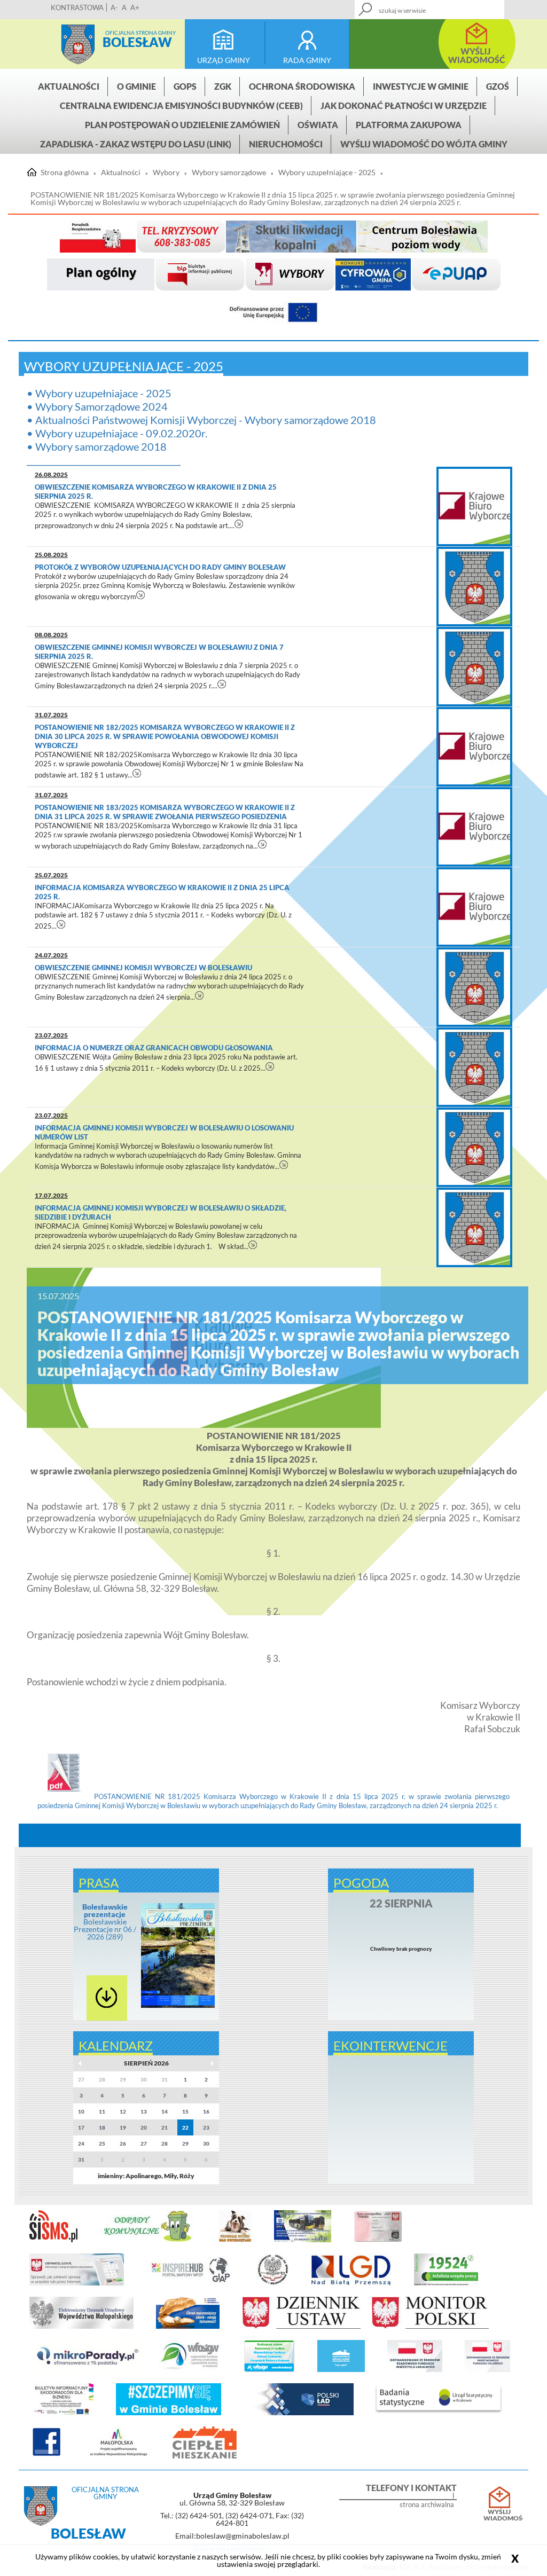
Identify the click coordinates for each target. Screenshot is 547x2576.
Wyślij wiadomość (499, 2515)
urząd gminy (224, 60)
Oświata (318, 125)
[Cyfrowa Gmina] (373, 275)
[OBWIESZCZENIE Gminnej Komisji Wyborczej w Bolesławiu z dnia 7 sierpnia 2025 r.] (474, 667)
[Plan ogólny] (101, 275)
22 (185, 2127)
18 (102, 2127)
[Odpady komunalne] (148, 2240)
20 (144, 2127)
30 (206, 2143)
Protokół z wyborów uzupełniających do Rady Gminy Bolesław (160, 567)
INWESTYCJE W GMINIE (421, 86)
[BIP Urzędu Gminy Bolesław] (200, 275)
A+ (135, 7)
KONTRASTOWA (77, 7)
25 (102, 2143)
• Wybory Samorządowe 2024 (97, 406)
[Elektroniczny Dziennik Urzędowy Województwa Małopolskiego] (81, 2327)
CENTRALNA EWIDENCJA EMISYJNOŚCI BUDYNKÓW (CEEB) (181, 105)
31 (81, 2159)
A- (114, 7)
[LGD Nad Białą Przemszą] (351, 2283)
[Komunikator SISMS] (53, 2240)
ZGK (223, 86)
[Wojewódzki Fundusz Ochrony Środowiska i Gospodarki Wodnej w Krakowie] (190, 2370)
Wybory (166, 172)
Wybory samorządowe (229, 172)
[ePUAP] (456, 275)
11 (102, 2111)
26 (123, 2143)
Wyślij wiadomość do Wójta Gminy (424, 144)
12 (123, 2111)
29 (185, 2143)
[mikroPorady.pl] (87, 2370)
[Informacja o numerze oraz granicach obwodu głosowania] (474, 1067)
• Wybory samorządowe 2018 (97, 446)
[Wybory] (290, 275)
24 (81, 2143)
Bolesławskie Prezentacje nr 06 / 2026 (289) (105, 1922)
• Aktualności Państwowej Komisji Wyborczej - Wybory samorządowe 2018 (201, 420)
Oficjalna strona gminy (140, 33)
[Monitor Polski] (430, 2327)
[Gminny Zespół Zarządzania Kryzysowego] (181, 237)
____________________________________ (104, 460)
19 (123, 2127)
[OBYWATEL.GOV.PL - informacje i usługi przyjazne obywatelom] (77, 2283)
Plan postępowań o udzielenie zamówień (182, 125)
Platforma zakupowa (409, 125)
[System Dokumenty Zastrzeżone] (188, 2327)
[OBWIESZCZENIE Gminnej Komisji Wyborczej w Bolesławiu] (474, 987)
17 (81, 2127)
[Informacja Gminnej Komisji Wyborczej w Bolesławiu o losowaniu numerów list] (474, 1147)
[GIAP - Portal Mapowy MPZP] (190, 2283)
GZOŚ (498, 86)
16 (206, 2111)
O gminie (136, 86)
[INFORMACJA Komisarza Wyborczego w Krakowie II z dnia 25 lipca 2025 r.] (474, 907)
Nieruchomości (286, 144)
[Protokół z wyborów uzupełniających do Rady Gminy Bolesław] (474, 587)
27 (144, 2143)
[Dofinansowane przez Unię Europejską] (273, 313)
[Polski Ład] (299, 2413)
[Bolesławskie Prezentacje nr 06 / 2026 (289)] (178, 2006)
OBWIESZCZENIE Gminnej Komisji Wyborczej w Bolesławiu (143, 968)
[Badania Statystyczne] (439, 2413)
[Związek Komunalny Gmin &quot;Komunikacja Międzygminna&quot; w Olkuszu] (303, 2240)
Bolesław (137, 42)
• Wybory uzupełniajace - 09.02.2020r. (117, 433)
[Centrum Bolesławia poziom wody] (423, 237)
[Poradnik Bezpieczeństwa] (98, 237)
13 (144, 2111)
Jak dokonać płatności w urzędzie (404, 105)
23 (206, 2127)
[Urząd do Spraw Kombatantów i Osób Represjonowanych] (273, 2283)
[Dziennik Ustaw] (301, 2327)
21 (165, 2127)
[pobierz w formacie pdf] (107, 1998)
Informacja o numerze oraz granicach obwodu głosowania (154, 1048)
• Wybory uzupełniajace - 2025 (99, 393)
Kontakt (448, 6)
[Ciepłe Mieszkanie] (205, 2456)
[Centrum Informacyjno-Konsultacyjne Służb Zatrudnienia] (446, 2283)
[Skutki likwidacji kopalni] (291, 237)
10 (81, 2111)
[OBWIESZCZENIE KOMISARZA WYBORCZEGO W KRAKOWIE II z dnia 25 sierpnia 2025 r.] (474, 506)
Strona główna (78, 44)
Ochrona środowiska (302, 86)
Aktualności (69, 86)
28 (165, 2143)
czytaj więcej (239, 524)
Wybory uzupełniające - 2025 (327, 172)
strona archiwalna (427, 2505)
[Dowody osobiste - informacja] (378, 2240)
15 (185, 2111)
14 (165, 2111)
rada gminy (307, 60)
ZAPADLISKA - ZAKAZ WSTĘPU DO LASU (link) (136, 144)
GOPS (185, 86)
